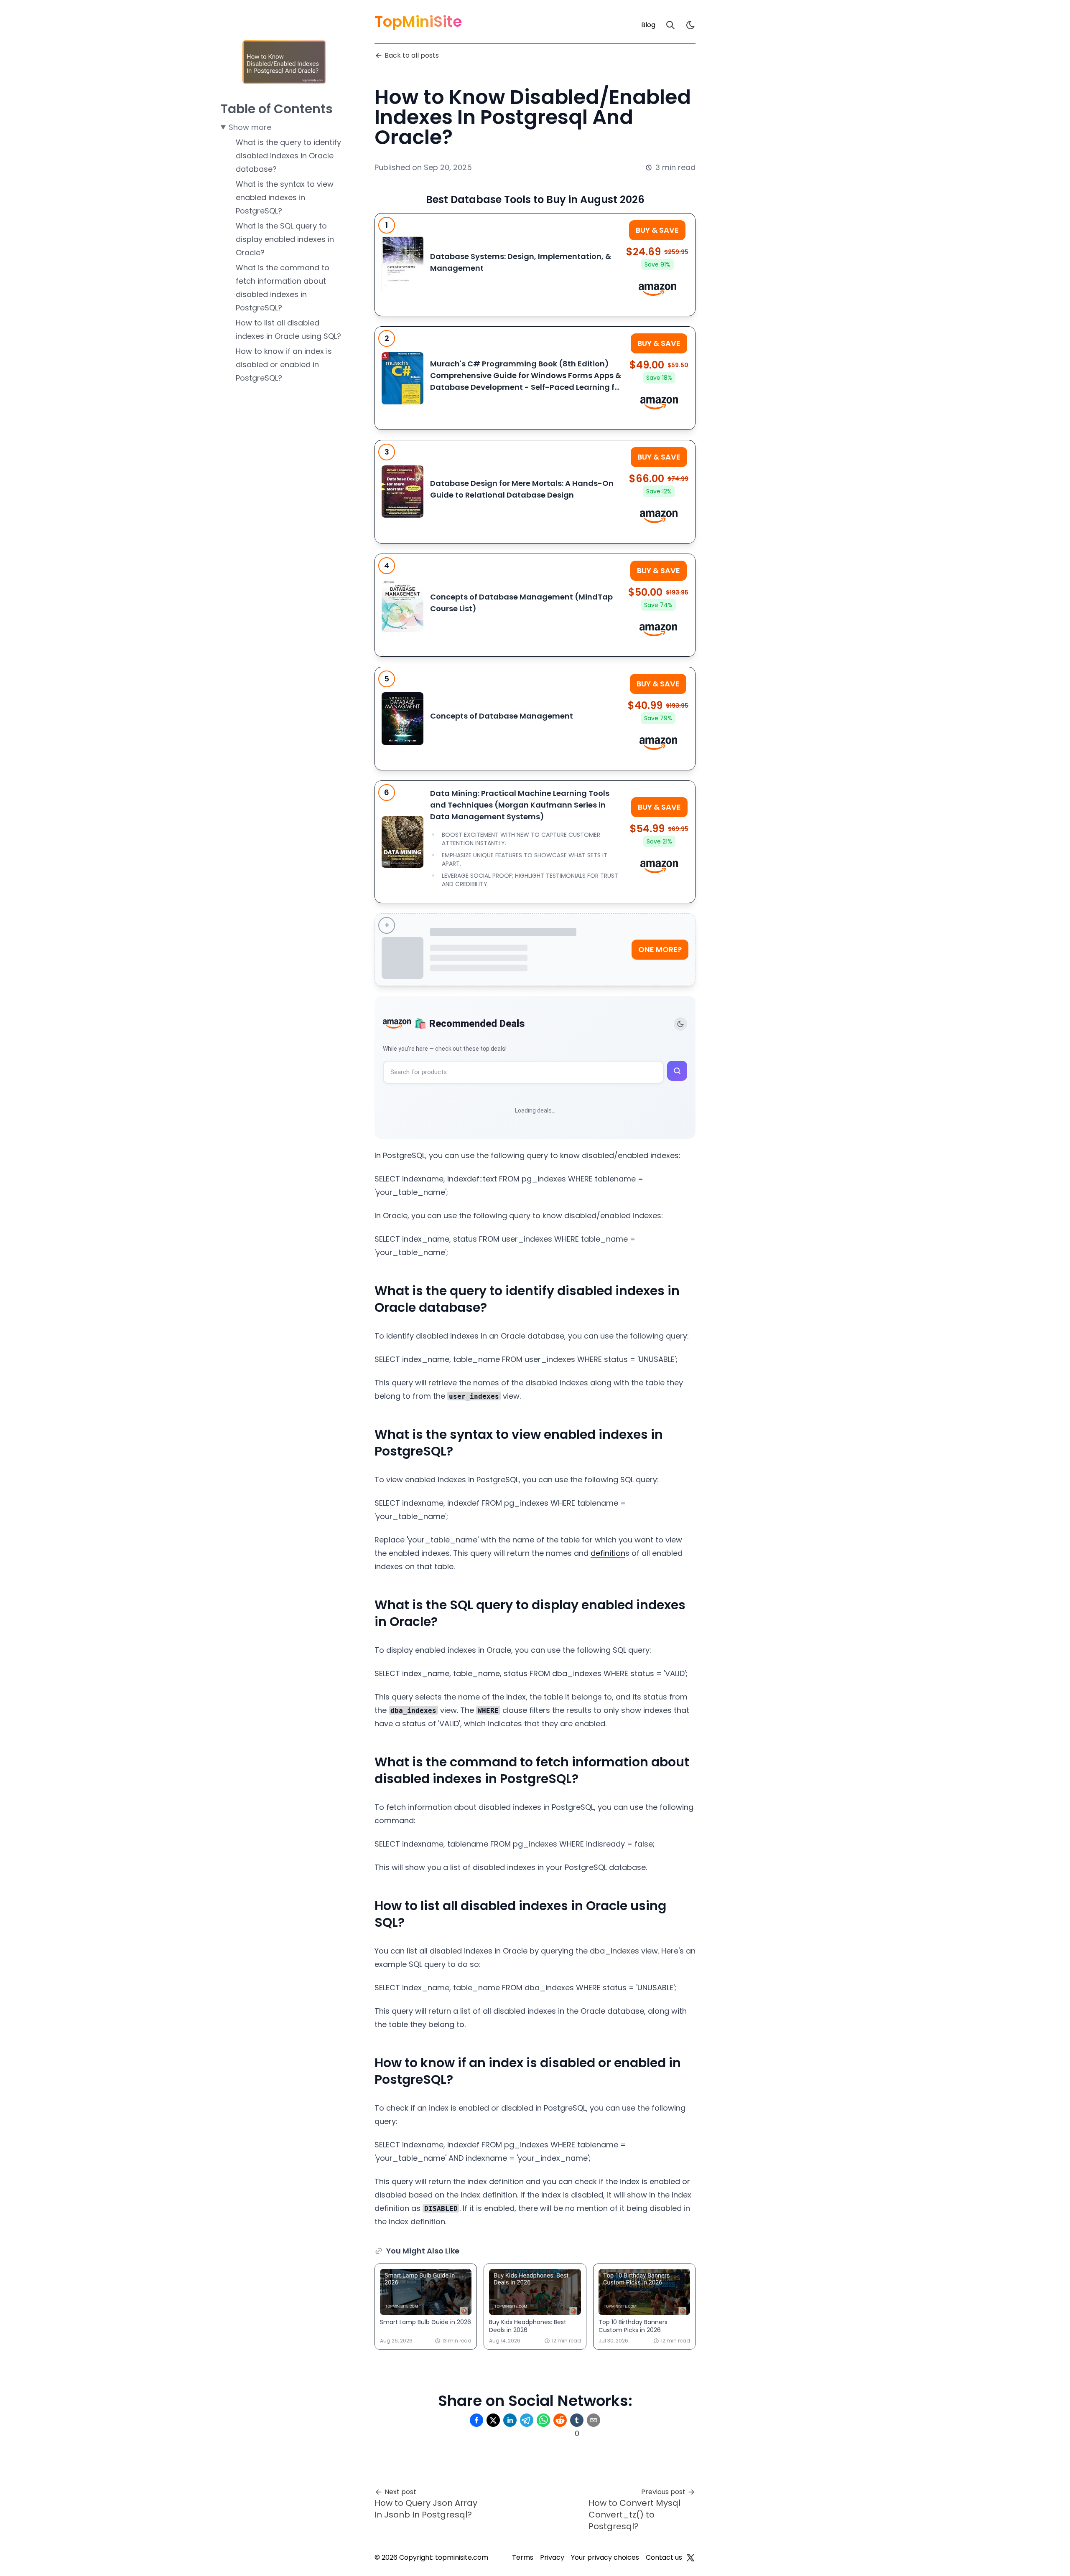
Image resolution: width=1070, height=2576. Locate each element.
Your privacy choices (605, 2557)
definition (608, 1553)
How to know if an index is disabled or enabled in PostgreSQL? (284, 365)
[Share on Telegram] (527, 2420)
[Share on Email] (594, 2420)
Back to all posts (412, 55)
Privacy (552, 2557)
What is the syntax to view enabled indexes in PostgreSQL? (285, 197)
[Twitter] (690, 2558)
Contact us (664, 2557)
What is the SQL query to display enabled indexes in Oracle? (285, 239)
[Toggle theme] (680, 1024)
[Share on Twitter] (493, 2420)
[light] (690, 25)
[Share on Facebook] (476, 2420)
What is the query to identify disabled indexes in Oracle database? (288, 156)
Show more (250, 127)
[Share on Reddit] (560, 2420)
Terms (523, 2557)
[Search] (670, 25)
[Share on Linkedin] (510, 2420)
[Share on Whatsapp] (543, 2420)
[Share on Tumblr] (577, 2420)
